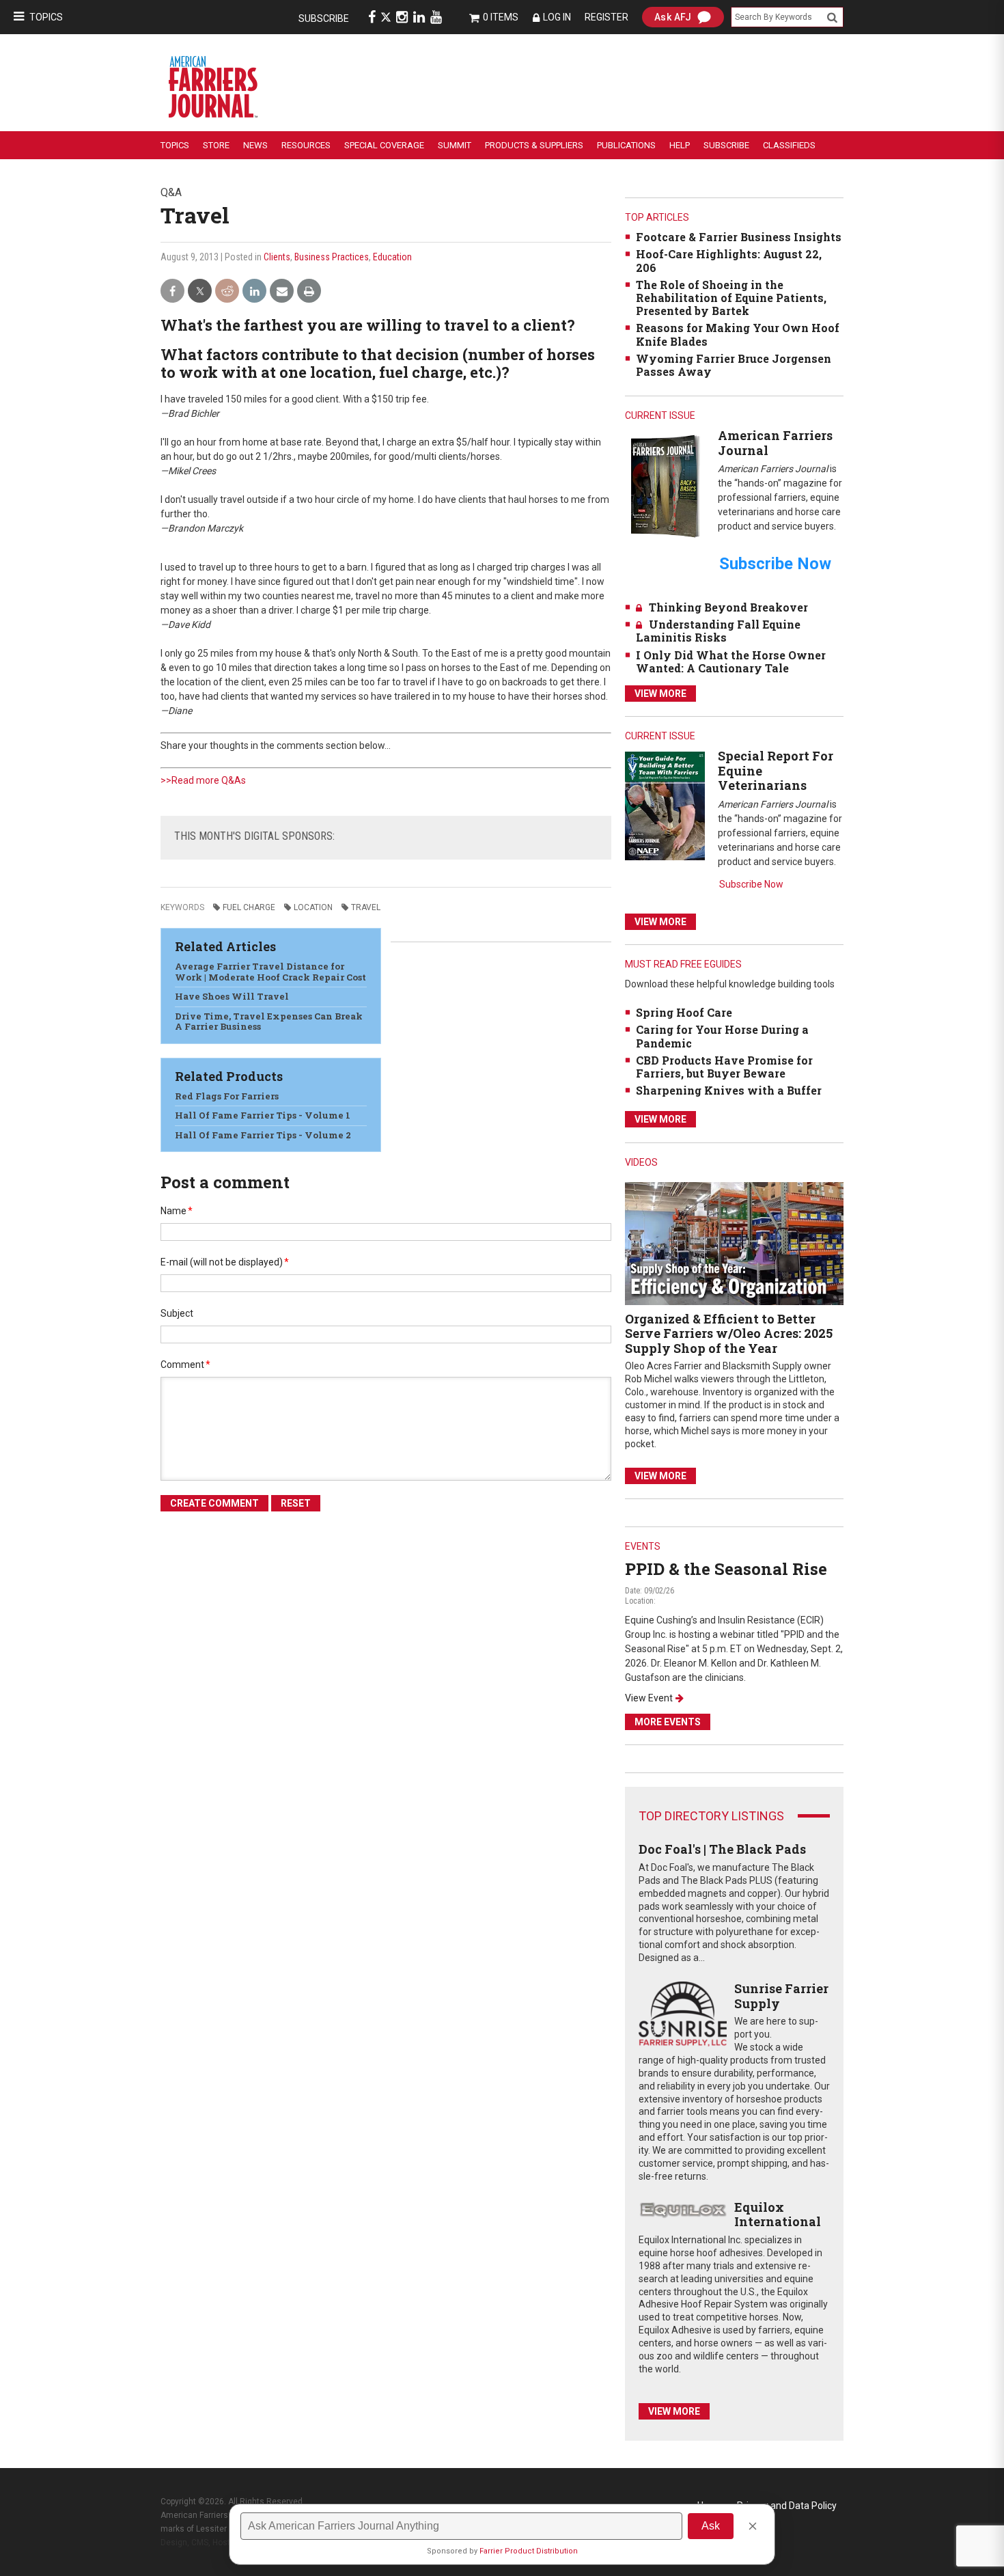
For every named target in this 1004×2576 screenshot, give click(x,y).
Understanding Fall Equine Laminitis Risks (718, 631)
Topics (46, 17)
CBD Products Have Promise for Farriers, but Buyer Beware (724, 1067)
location (313, 907)
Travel (366, 907)
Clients (277, 257)
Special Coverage (384, 145)
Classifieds (789, 145)
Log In (557, 17)
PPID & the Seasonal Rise (726, 1569)
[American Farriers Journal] (665, 485)
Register (606, 17)
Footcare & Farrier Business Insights (739, 237)
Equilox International (778, 2215)
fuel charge (249, 907)
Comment (185, 1365)
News (255, 145)
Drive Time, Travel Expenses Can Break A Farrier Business (269, 1022)
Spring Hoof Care (684, 1012)
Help (680, 145)
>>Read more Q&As (203, 780)
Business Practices (332, 257)
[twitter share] (200, 291)
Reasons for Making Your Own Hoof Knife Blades (738, 334)
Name (177, 1211)
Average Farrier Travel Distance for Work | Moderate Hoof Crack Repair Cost (270, 972)
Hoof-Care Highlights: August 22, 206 (729, 260)
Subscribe (324, 18)
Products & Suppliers (534, 145)
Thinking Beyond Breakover (728, 607)
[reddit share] (227, 291)
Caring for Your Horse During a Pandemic (722, 1036)
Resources (306, 145)
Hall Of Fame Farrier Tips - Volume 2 (263, 1135)
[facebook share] (172, 291)
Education (392, 257)
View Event (649, 1698)
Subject (177, 1313)
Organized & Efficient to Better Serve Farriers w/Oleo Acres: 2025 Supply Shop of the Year (729, 1333)
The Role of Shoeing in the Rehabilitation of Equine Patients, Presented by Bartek (731, 298)
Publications (626, 145)
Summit (455, 145)
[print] (309, 291)
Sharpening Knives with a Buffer (729, 1090)
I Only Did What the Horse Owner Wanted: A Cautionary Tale (731, 661)
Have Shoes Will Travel (232, 996)
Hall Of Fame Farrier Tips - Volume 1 (263, 1115)
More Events (668, 1722)
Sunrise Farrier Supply (781, 1996)
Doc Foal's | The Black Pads (722, 1849)
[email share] (282, 291)
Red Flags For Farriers (227, 1096)
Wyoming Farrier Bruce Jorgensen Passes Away (734, 365)
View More (660, 694)
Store (216, 145)
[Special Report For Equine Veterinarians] (665, 805)
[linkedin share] (254, 291)
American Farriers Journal (775, 443)
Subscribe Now (751, 884)
